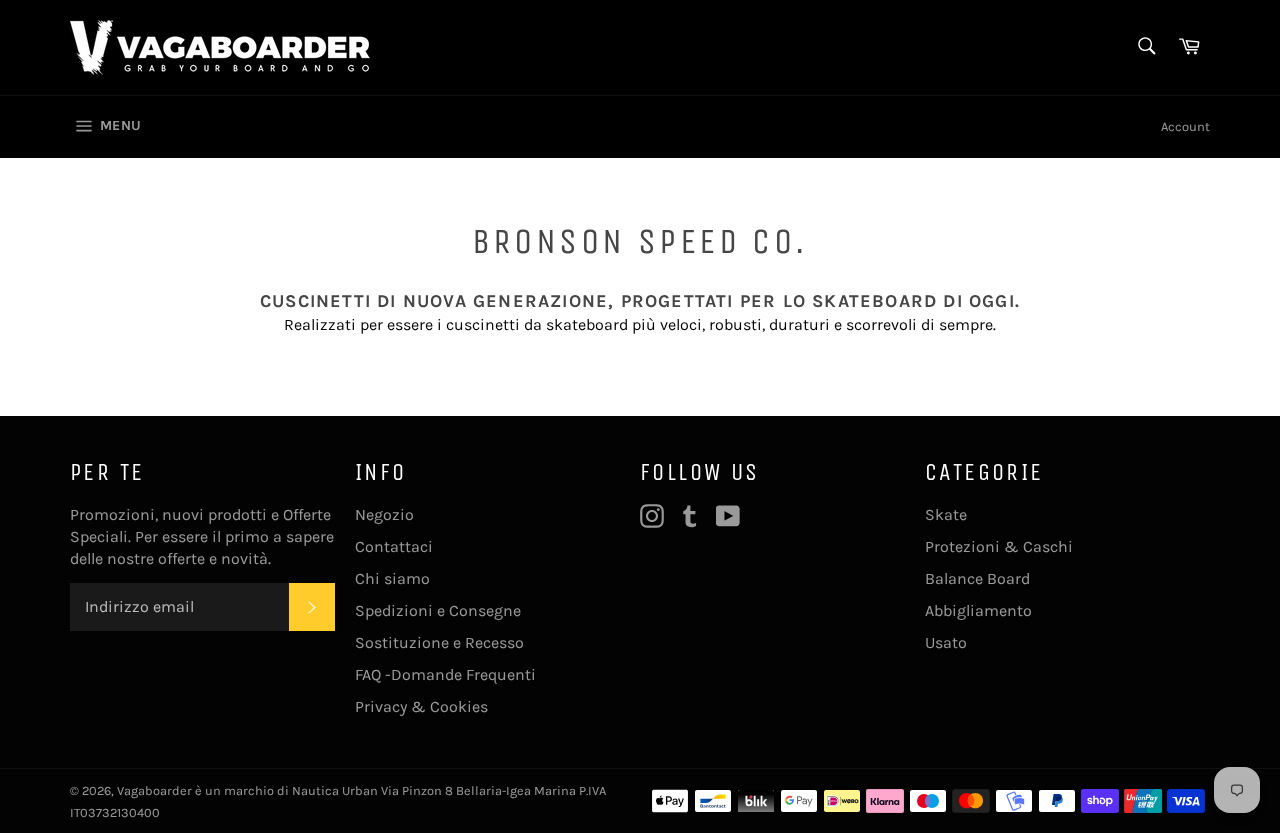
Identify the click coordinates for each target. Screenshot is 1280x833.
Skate (946, 514)
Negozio (384, 514)
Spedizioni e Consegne (438, 610)
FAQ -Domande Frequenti (445, 674)
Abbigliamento (978, 610)
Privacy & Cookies (421, 706)
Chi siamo (392, 578)
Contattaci (394, 546)
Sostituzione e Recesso (439, 642)
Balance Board (977, 578)
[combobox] (1145, 47)
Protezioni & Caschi (999, 546)
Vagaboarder (154, 790)
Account (1185, 126)
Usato (946, 642)
